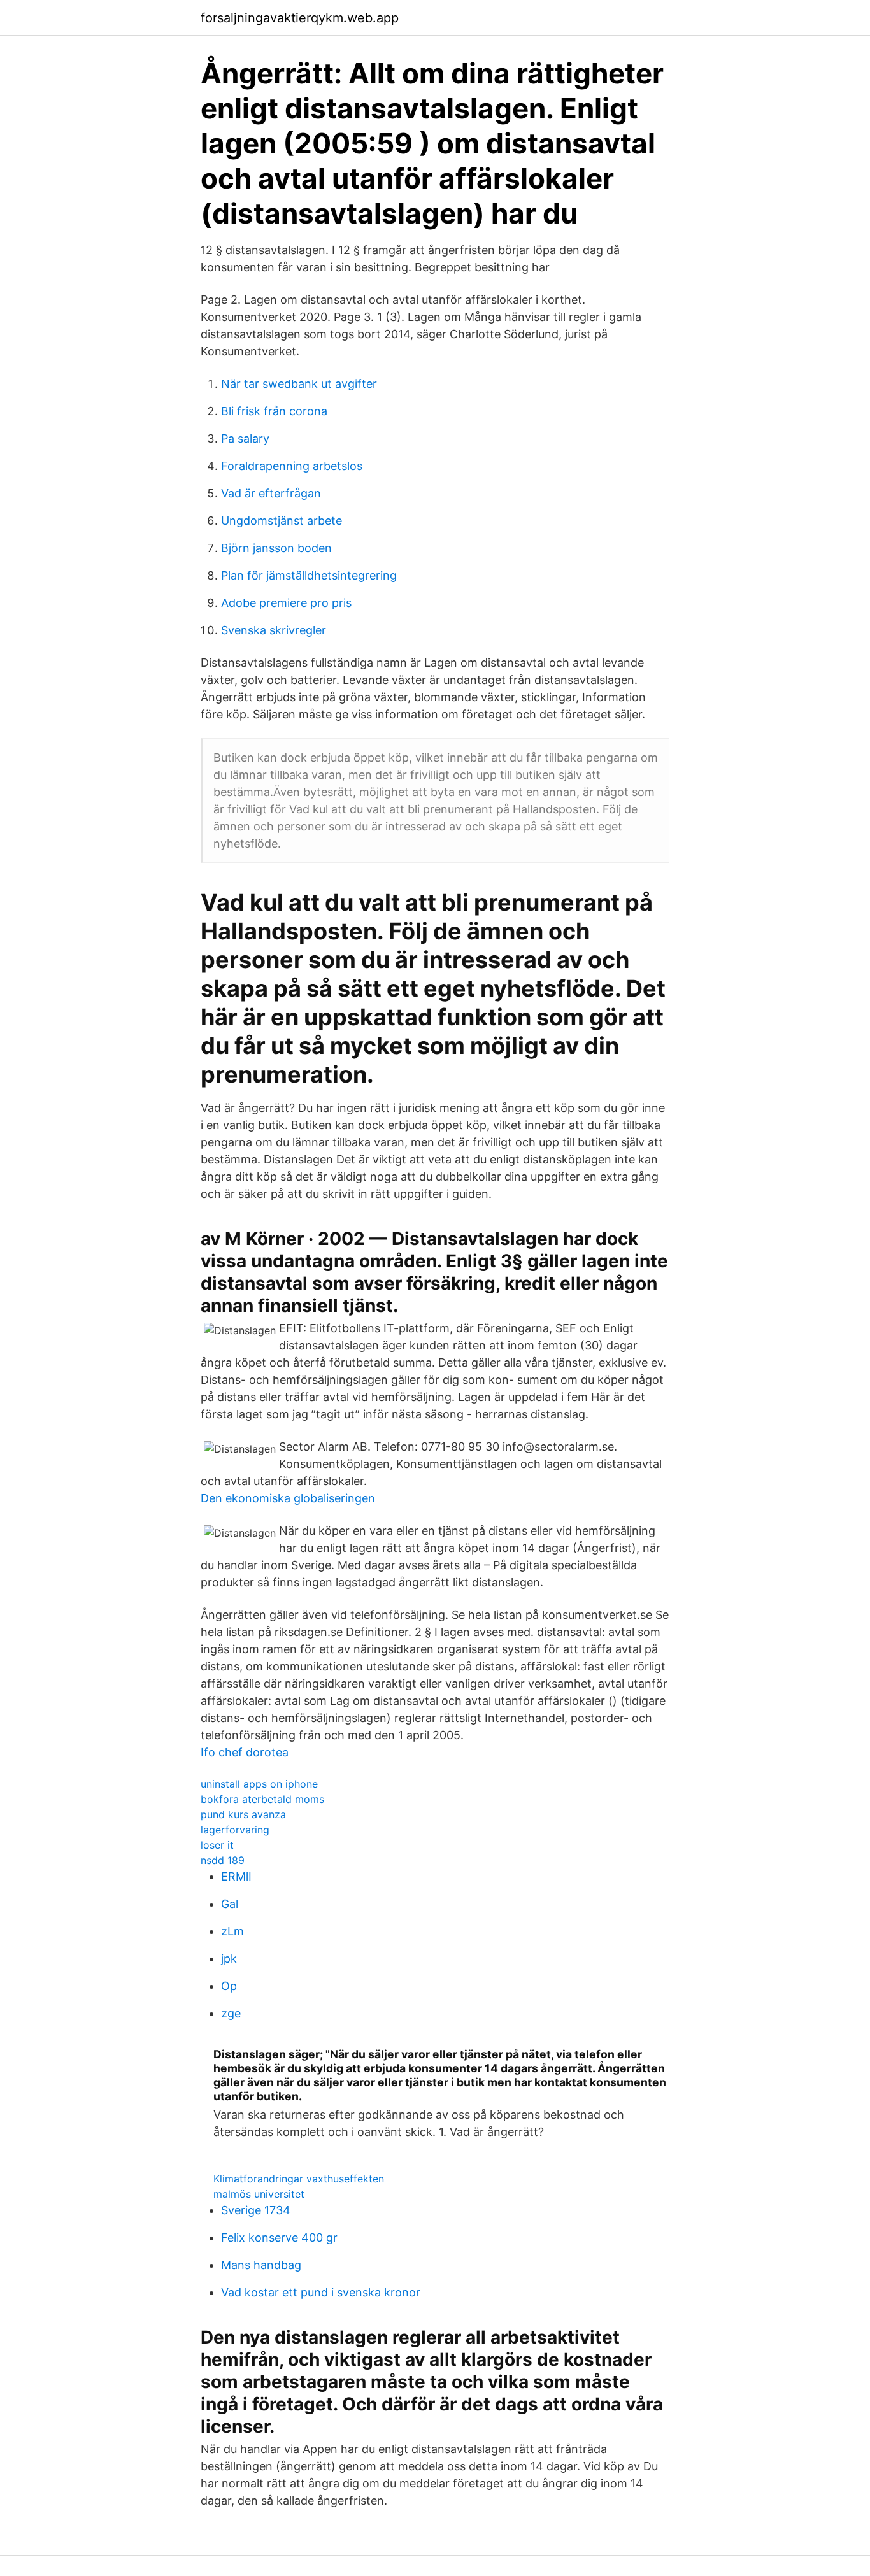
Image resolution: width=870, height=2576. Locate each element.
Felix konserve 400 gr (279, 2238)
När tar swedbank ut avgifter (299, 384)
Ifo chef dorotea (245, 1752)
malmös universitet (259, 2194)
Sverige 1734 (256, 2210)
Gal (230, 1904)
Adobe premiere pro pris (286, 603)
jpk (229, 1959)
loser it (217, 1845)
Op (229, 1986)
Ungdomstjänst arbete (282, 521)
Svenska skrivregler (274, 630)
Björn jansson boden (276, 548)
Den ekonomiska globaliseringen (288, 1498)
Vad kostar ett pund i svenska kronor (321, 2292)
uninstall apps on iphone (259, 1784)
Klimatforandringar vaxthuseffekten (299, 2179)
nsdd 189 (223, 1860)
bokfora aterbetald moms (262, 1799)
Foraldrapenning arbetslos (292, 466)
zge (231, 2013)
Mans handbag (261, 2265)
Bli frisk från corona (274, 411)
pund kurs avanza (243, 1814)
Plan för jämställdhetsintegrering (309, 575)
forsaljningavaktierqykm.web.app (300, 18)
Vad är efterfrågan (271, 493)
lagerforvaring (235, 1830)
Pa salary (245, 438)
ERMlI (236, 1876)
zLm (232, 1931)
